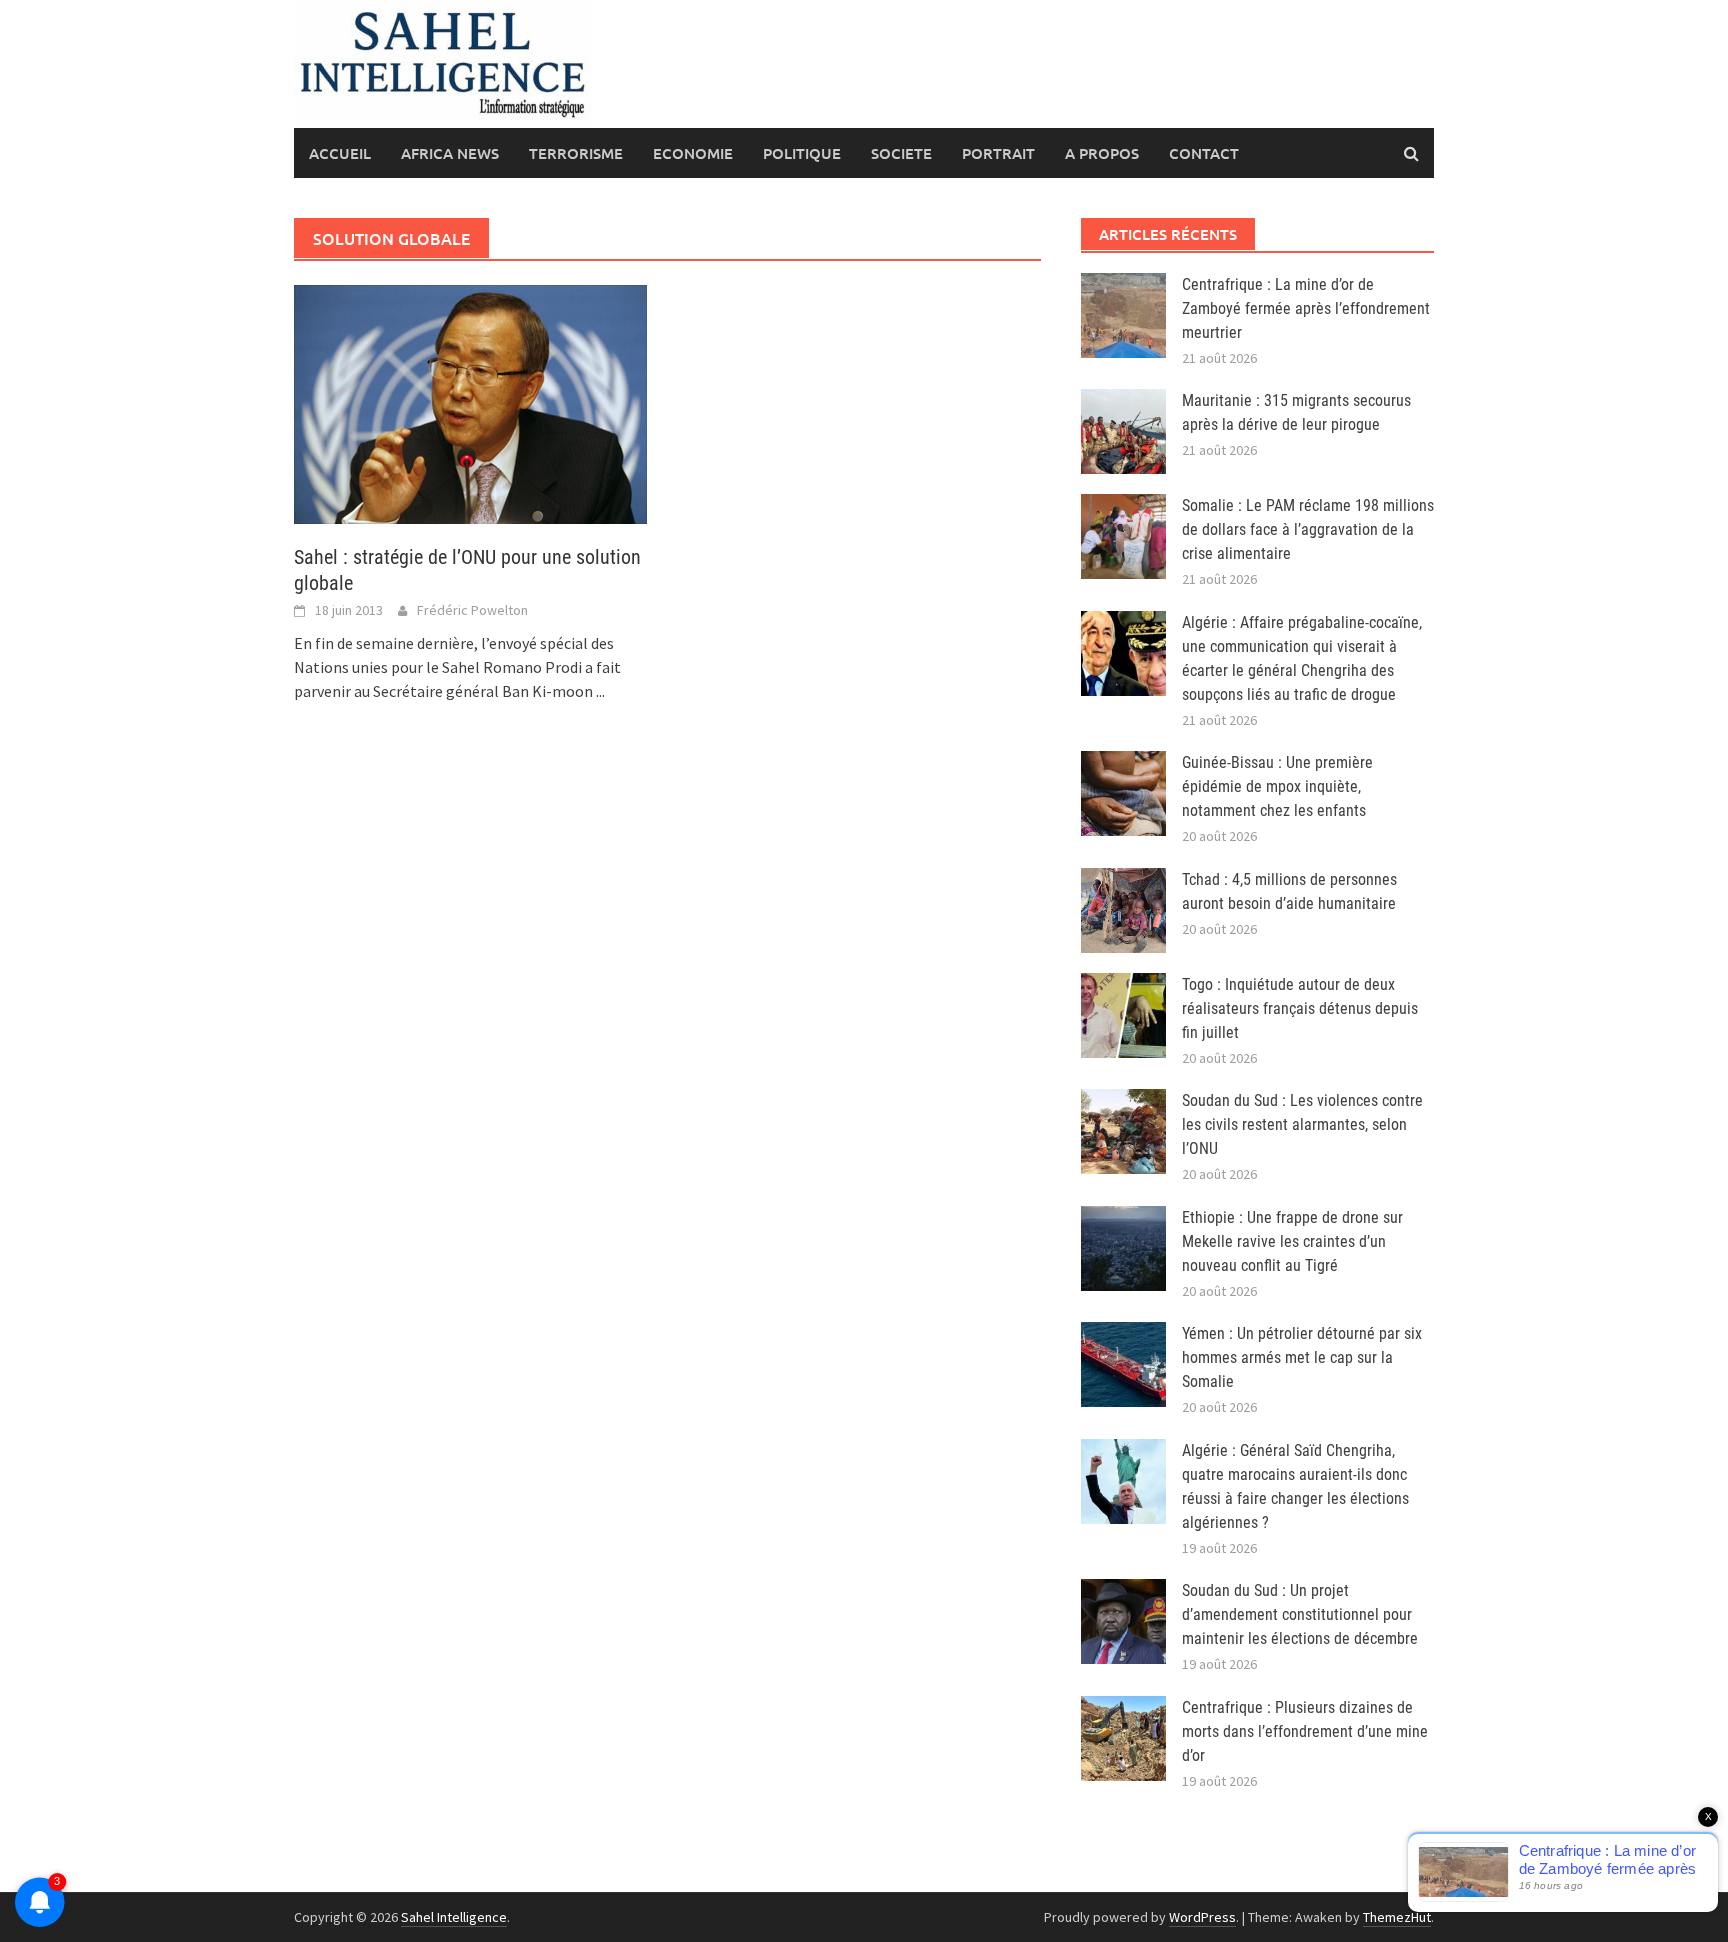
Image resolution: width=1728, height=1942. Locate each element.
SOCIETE (901, 153)
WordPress (1202, 1917)
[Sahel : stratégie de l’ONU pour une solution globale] (470, 403)
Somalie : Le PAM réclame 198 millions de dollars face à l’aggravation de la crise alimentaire (1308, 529)
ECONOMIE (693, 153)
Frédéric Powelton (472, 610)
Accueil (340, 153)
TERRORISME (576, 153)
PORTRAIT (998, 153)
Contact (1204, 153)
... (600, 691)
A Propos (1102, 153)
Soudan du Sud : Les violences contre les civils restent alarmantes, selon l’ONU (1302, 1124)
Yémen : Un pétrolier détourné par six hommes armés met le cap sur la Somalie (1302, 1357)
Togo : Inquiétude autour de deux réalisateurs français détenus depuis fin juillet (1300, 1008)
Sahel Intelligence (454, 1917)
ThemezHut (1397, 1917)
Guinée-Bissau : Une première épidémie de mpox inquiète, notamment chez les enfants (1277, 786)
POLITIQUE (802, 153)
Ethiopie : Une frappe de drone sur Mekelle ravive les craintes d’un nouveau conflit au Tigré (1292, 1241)
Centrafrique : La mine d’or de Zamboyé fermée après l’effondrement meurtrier (1306, 308)
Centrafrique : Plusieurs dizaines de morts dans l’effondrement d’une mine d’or (1305, 1731)
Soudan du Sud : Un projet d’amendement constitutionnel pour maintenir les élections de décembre (1300, 1614)
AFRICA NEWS (450, 153)
